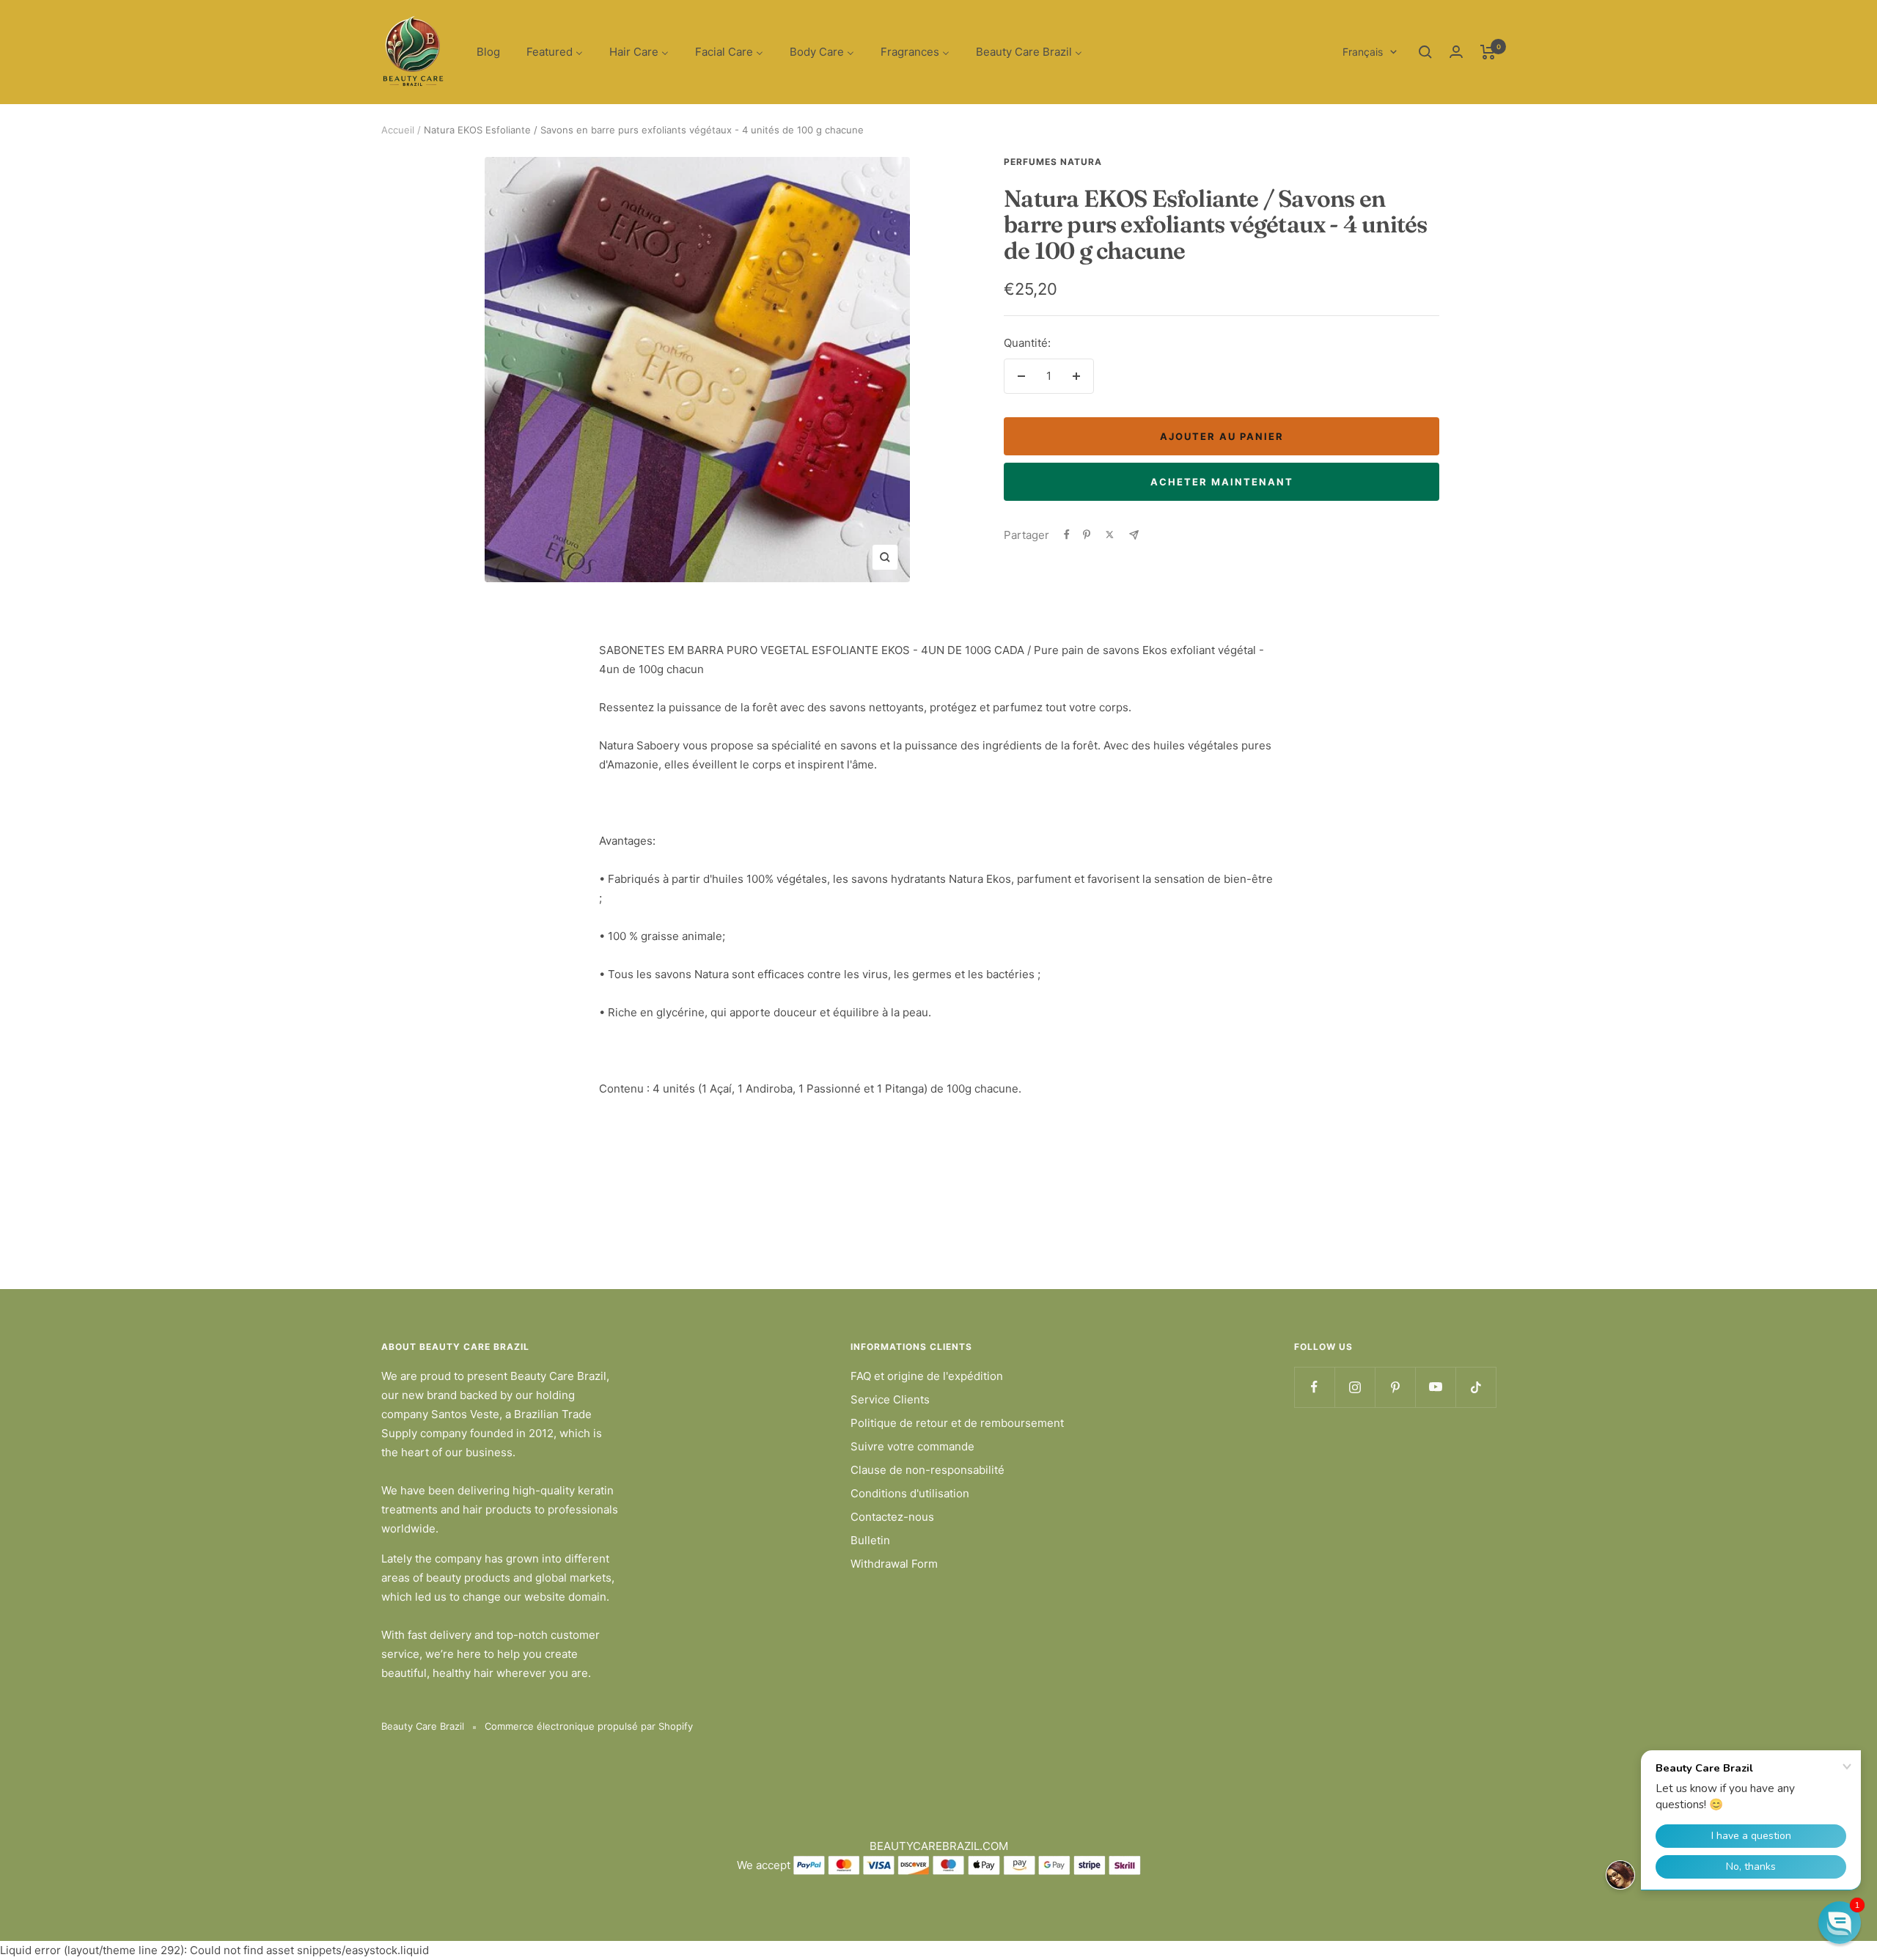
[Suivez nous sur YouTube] (1435, 1387)
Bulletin (870, 1540)
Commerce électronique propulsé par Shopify (589, 1726)
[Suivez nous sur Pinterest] (1395, 1387)
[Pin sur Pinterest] (1087, 535)
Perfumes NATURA (1053, 162)
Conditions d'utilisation (910, 1493)
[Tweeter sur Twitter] (1110, 535)
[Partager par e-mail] (1134, 535)
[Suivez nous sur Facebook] (1314, 1387)
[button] (1840, 1923)
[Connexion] (1456, 52)
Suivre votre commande (912, 1446)
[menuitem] (488, 52)
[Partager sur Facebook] (1067, 535)
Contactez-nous (892, 1517)
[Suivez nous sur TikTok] (1476, 1387)
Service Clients (890, 1399)
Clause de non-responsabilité (928, 1470)
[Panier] (1488, 52)
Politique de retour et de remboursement (957, 1423)
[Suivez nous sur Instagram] (1355, 1387)
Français (1363, 52)
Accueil (398, 130)
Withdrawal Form (894, 1564)
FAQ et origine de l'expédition (927, 1376)
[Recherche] (1425, 52)
